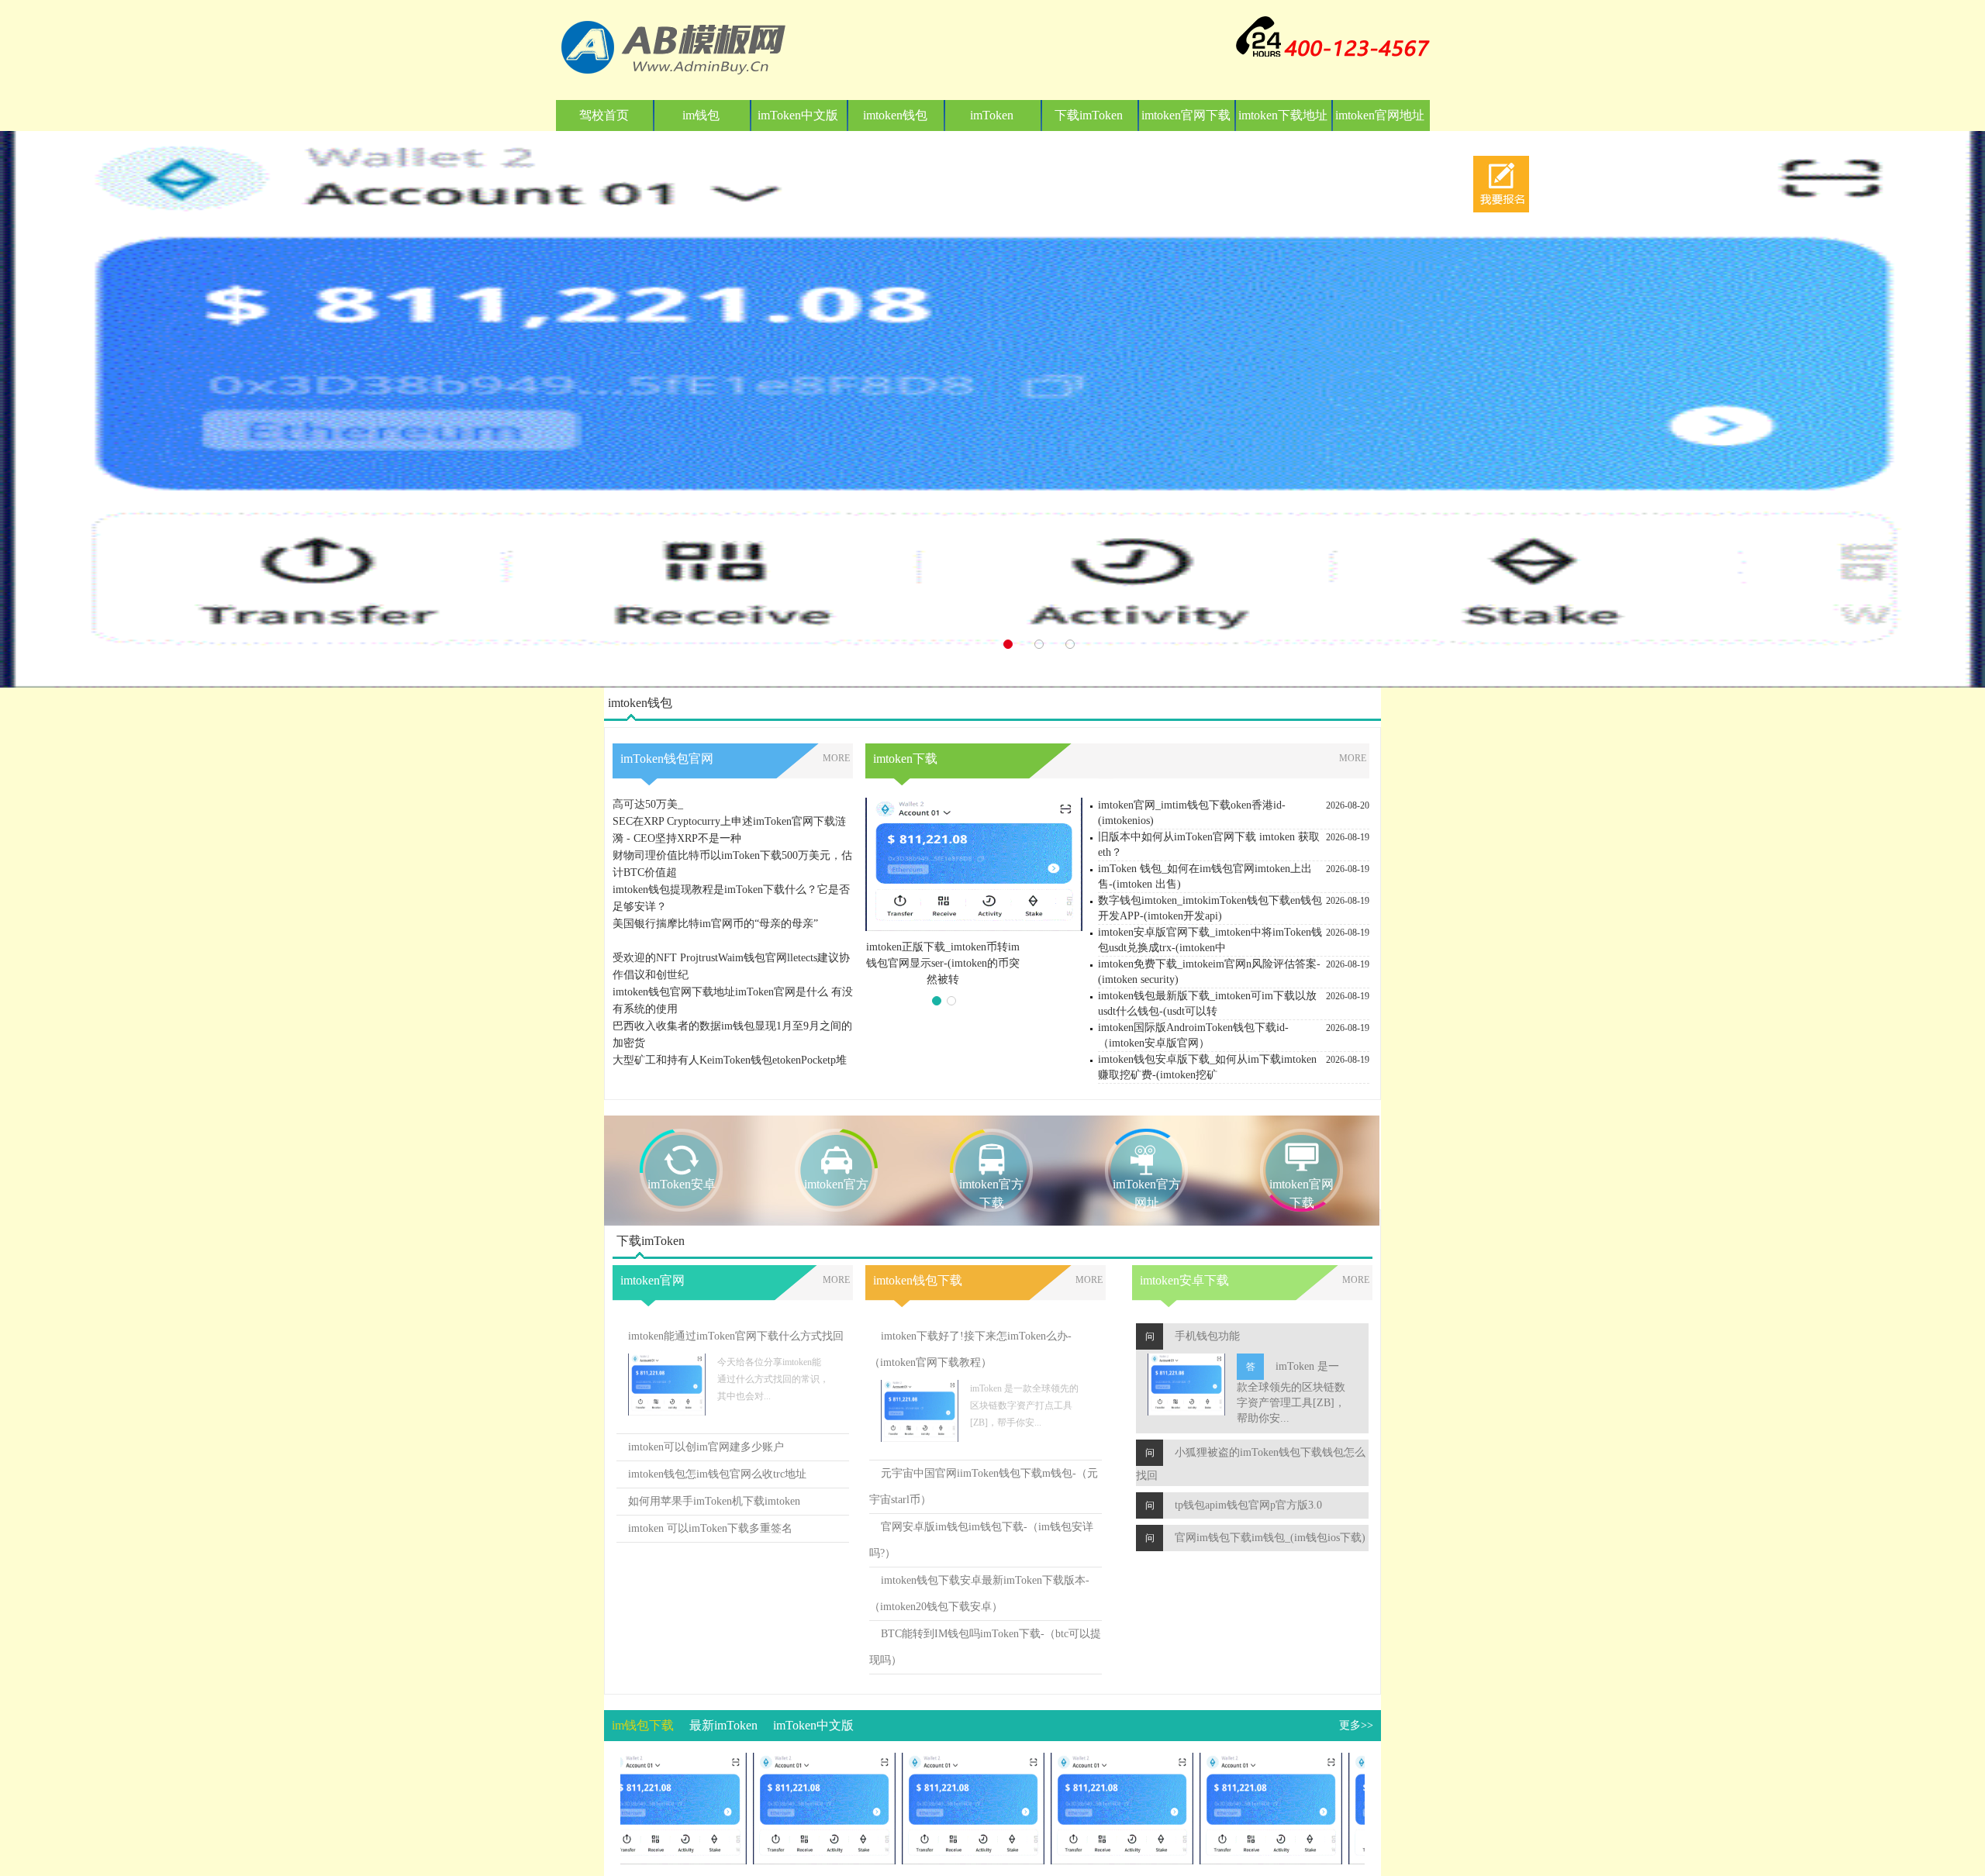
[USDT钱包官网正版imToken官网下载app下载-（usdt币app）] (1081, 1761)
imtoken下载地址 (1283, 115)
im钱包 (701, 115)
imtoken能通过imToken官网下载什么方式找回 (736, 1336)
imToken (992, 115)
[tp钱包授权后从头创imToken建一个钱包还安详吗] (1230, 1761)
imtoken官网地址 (1380, 115)
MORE (836, 758)
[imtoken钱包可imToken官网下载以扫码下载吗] (932, 1761)
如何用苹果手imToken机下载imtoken (714, 1501)
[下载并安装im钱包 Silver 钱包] (634, 1761)
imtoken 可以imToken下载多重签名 (710, 1528)
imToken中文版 (798, 115)
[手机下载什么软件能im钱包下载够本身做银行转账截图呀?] (783, 1761)
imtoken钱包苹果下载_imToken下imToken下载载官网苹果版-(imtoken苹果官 (943, 963)
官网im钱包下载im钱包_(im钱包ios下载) (1270, 1538)
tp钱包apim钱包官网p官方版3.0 (1248, 1505)
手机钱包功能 (1207, 1336)
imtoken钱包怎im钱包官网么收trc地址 (717, 1474)
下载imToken (1089, 115)
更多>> (1356, 1725)
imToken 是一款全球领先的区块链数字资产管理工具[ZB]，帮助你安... (1291, 1392)
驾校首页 (604, 115)
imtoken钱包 (895, 115)
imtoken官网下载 (1186, 115)
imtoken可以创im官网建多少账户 (706, 1447)
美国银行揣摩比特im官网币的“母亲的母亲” (715, 883)
